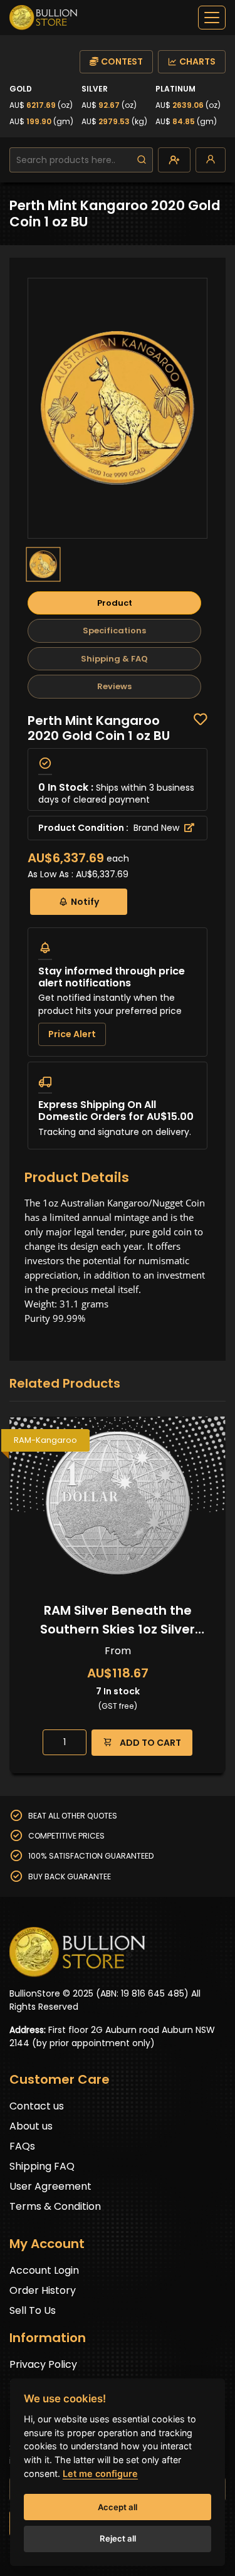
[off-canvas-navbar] (212, 18)
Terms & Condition (55, 2206)
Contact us (37, 2106)
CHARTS (197, 61)
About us (31, 2126)
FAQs (22, 2146)
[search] (142, 160)
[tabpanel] (118, 931)
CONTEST (122, 61)
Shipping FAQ (42, 2166)
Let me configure (100, 2473)
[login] (211, 160)
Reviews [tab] (114, 686)
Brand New (158, 828)
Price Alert (72, 1034)
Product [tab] (115, 603)
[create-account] (174, 160)
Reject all (118, 2538)
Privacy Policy (43, 2364)
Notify (85, 902)
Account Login (44, 2270)
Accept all (118, 2507)
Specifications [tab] (114, 631)
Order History (43, 2290)
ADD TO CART (149, 1743)
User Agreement (50, 2186)
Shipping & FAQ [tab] (114, 659)
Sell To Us (33, 2310)
